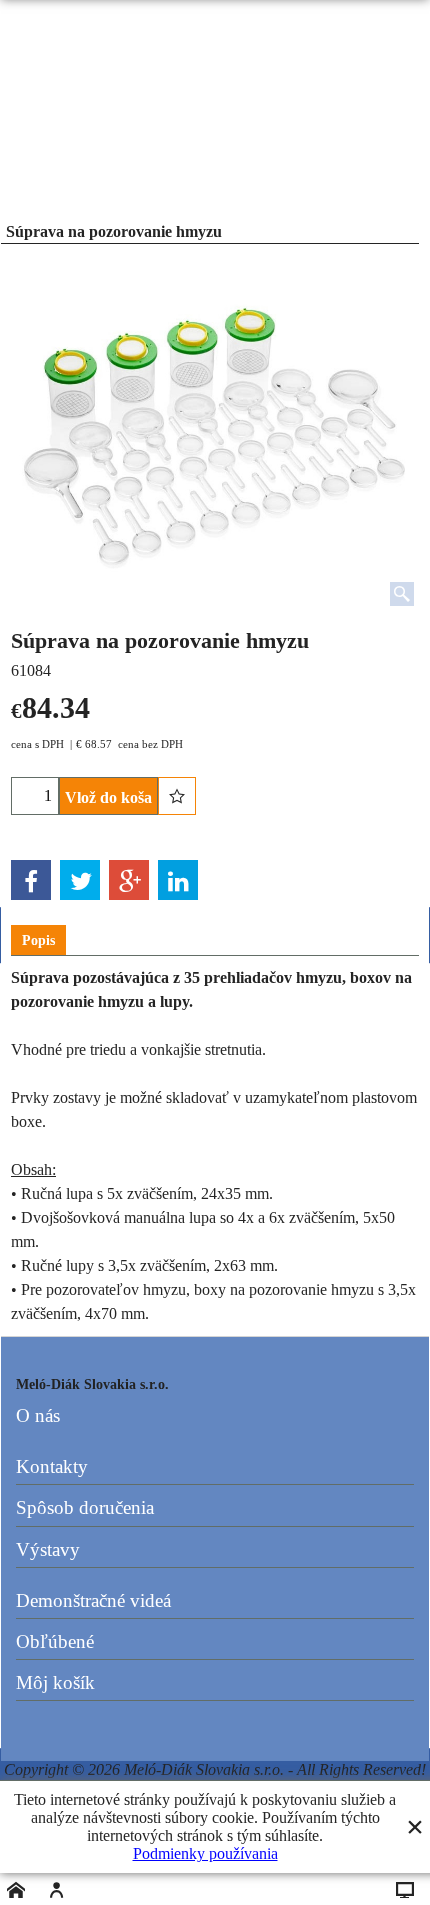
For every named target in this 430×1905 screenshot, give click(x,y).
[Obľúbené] (177, 796)
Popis (38, 940)
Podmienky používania (205, 1853)
